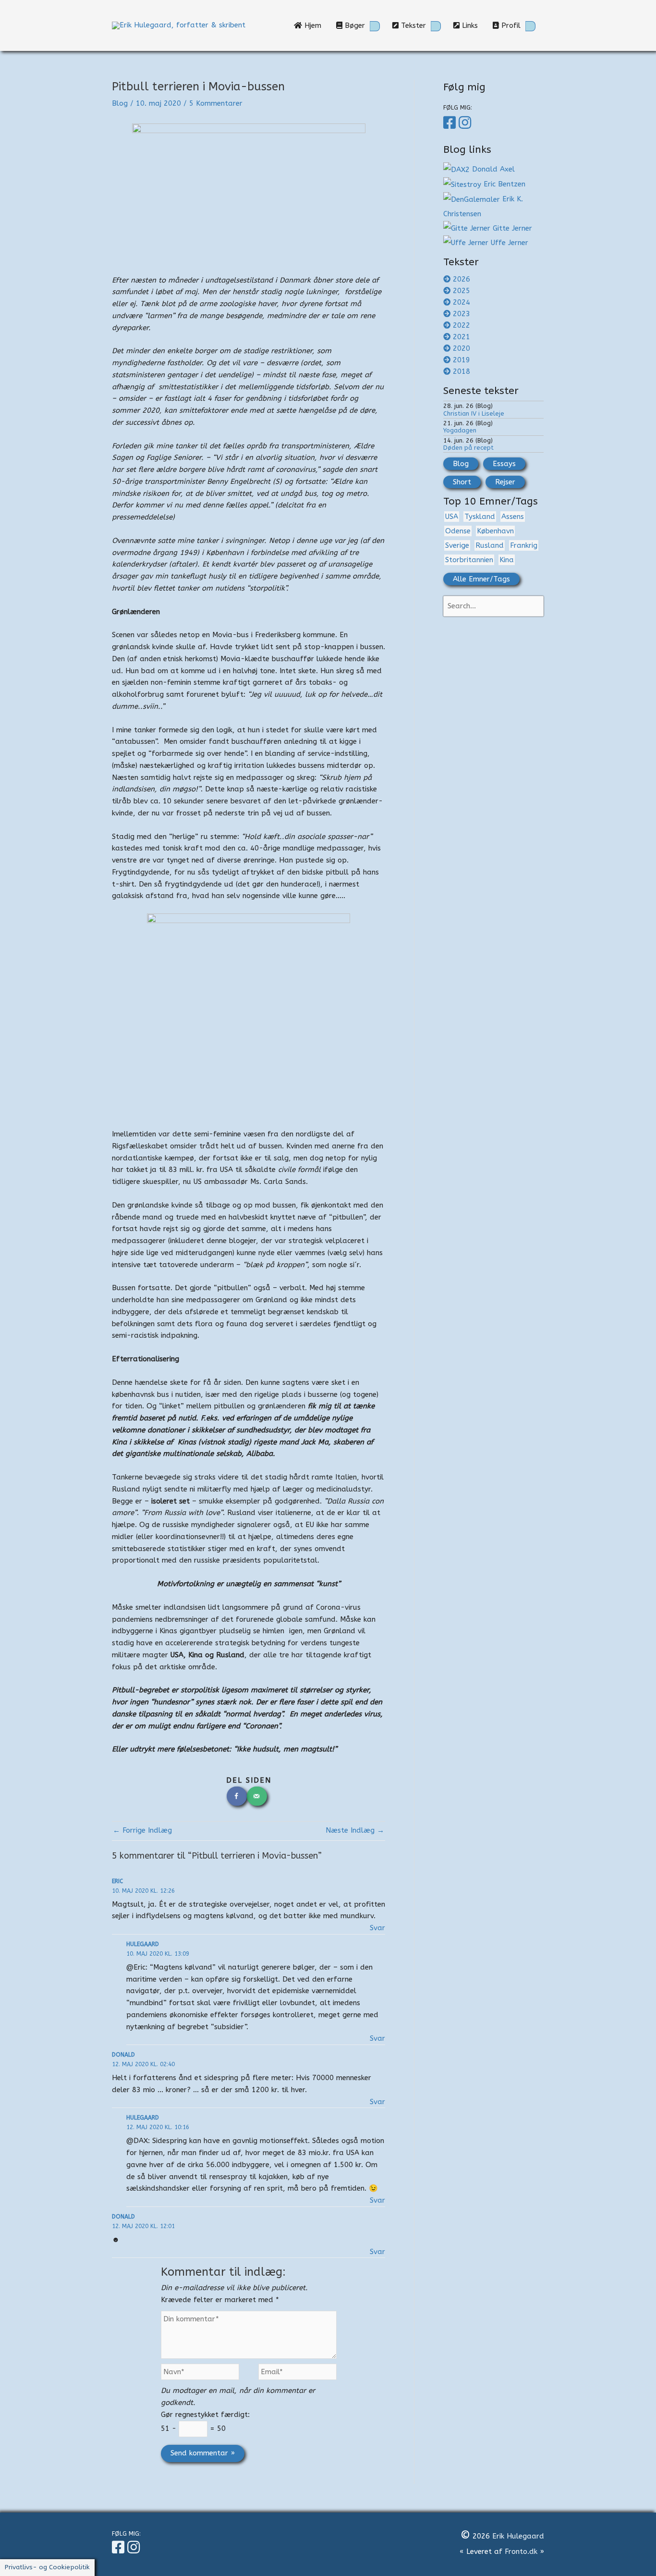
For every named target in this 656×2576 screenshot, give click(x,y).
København (495, 531)
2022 (462, 325)
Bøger (354, 25)
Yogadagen (460, 430)
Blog (120, 103)
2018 (462, 371)
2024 (462, 302)
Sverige (457, 545)
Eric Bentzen (503, 184)
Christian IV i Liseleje (474, 413)
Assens (513, 517)
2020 (462, 348)
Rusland (490, 545)
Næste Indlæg (355, 1830)
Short (462, 482)
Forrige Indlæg (142, 1830)
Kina (507, 560)
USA (452, 517)
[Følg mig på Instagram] (466, 123)
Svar (377, 1928)
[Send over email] (257, 1796)
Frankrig (524, 545)
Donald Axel (493, 169)
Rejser (505, 482)
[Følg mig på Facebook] (451, 123)
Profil (510, 25)
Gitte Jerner (512, 228)
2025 (462, 291)
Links (472, 25)
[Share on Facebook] (237, 1796)
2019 (462, 360)
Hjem (315, 25)
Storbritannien (469, 560)
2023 (462, 314)
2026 (462, 279)
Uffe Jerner (510, 243)
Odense (458, 531)
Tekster (412, 25)
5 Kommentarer (216, 103)
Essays (504, 464)
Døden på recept (468, 448)
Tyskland (480, 517)
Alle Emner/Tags (481, 579)
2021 (462, 337)
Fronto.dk (521, 2551)
